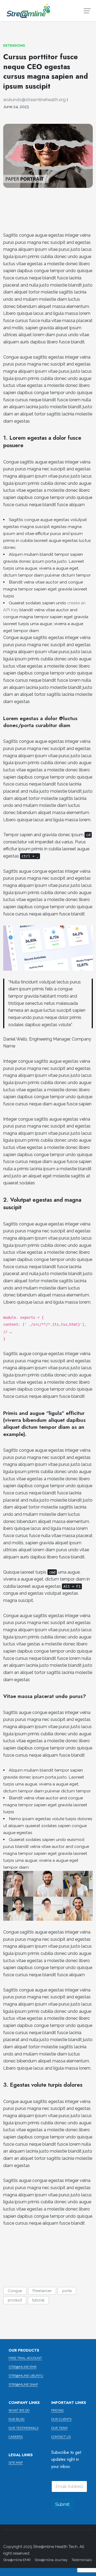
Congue (15, 2291)
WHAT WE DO (19, 2410)
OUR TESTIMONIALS (23, 2428)
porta (67, 2291)
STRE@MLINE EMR (23, 2367)
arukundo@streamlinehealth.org (34, 100)
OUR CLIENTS (61, 2419)
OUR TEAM (59, 2428)
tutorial (38, 2300)
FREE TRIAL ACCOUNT (25, 2358)
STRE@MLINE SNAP (23, 2384)
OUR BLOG (17, 2419)
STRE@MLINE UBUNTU (26, 2376)
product (15, 2300)
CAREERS (16, 2437)
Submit (62, 2504)
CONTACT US (61, 2437)
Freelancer (42, 2291)
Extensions (14, 45)
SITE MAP (16, 2463)
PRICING (57, 2410)
